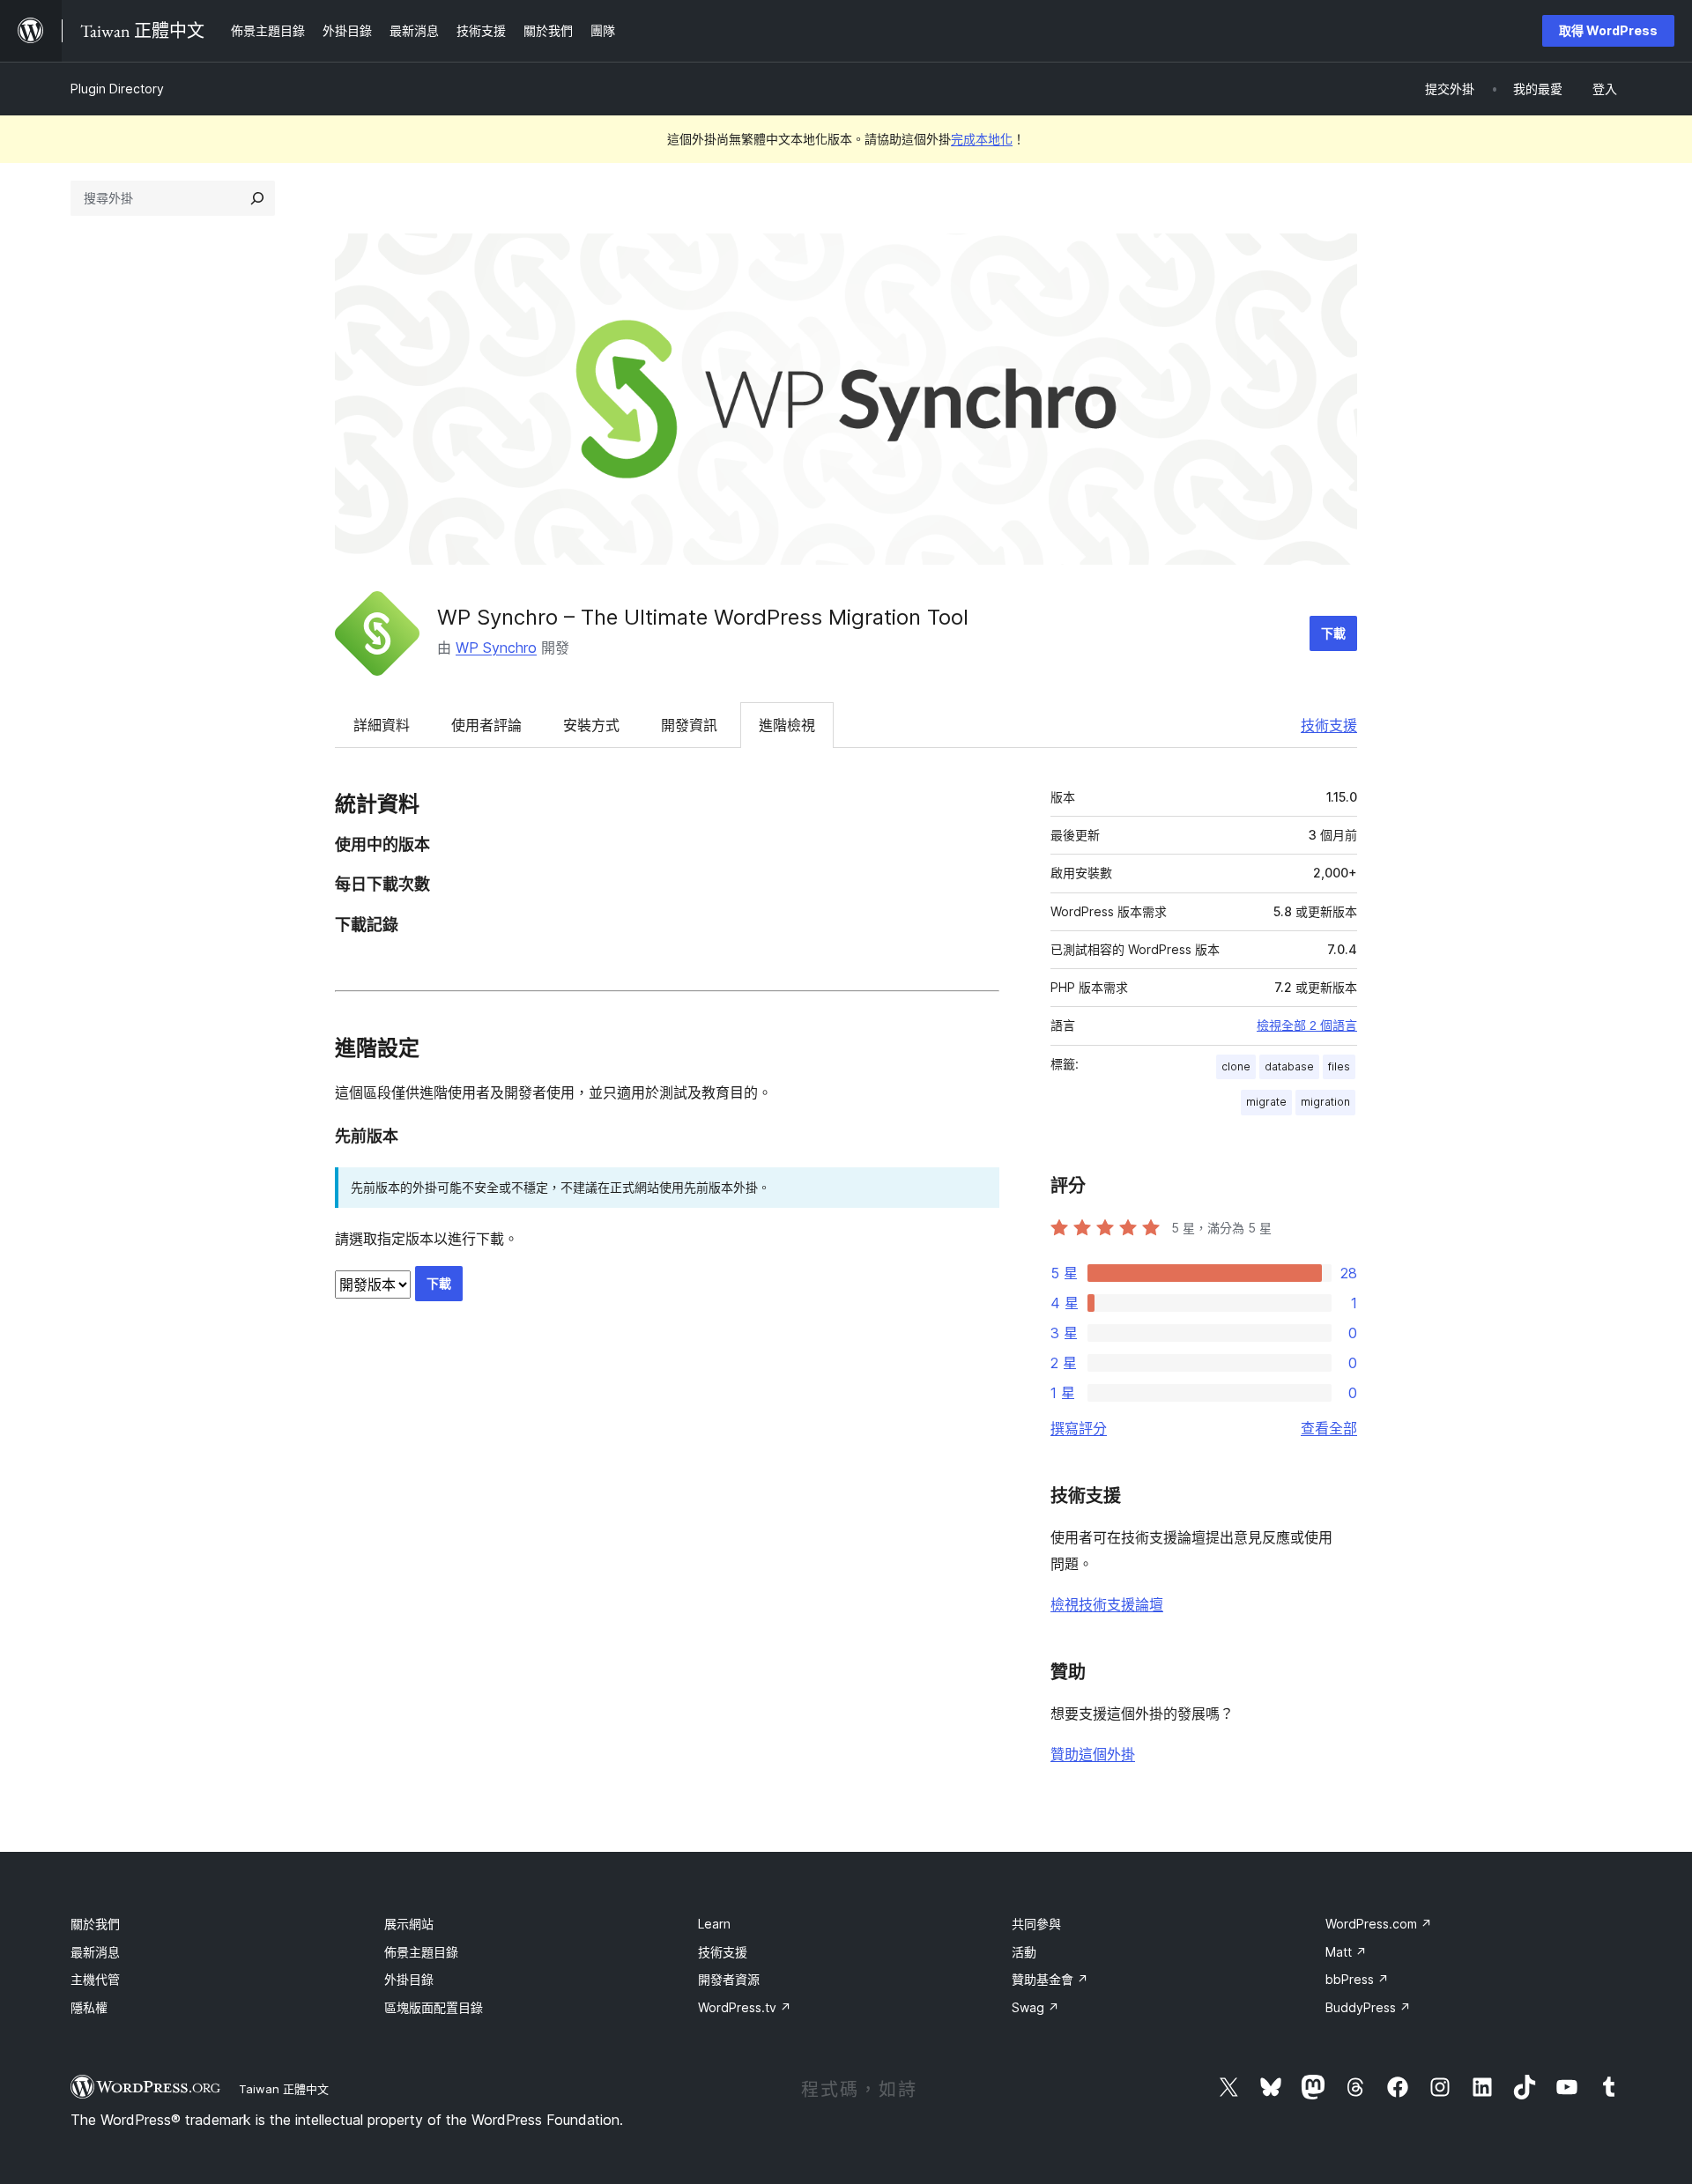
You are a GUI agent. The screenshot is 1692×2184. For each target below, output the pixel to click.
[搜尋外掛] (257, 198)
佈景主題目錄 (421, 1952)
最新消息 (95, 1952)
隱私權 (89, 2007)
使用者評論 (486, 725)
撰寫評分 (1079, 1428)
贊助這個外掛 (1093, 1754)
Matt (1346, 1952)
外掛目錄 (409, 1979)
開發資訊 (689, 725)
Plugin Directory (117, 89)
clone (1236, 1066)
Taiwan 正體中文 (284, 2089)
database (1289, 1066)
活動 (1024, 1952)
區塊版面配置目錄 (434, 2007)
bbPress (1357, 1979)
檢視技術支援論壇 (1107, 1604)
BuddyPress (1368, 2007)
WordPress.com (1379, 1924)
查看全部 (1329, 1428)
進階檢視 (787, 725)
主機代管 (95, 1979)
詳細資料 (382, 725)
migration (1325, 1102)
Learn (714, 1924)
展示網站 (409, 1924)
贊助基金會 (1050, 1979)
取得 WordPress (1608, 30)
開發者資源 (729, 1979)
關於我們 (95, 1924)
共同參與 (1036, 1924)
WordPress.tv (745, 2007)
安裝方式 (591, 725)
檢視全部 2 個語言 (1307, 1025)
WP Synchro (496, 648)
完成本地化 (982, 139)
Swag (1035, 2007)
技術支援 (1329, 725)
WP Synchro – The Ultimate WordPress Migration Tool (703, 617)
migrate (1266, 1102)
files (1339, 1066)
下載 (1333, 633)
